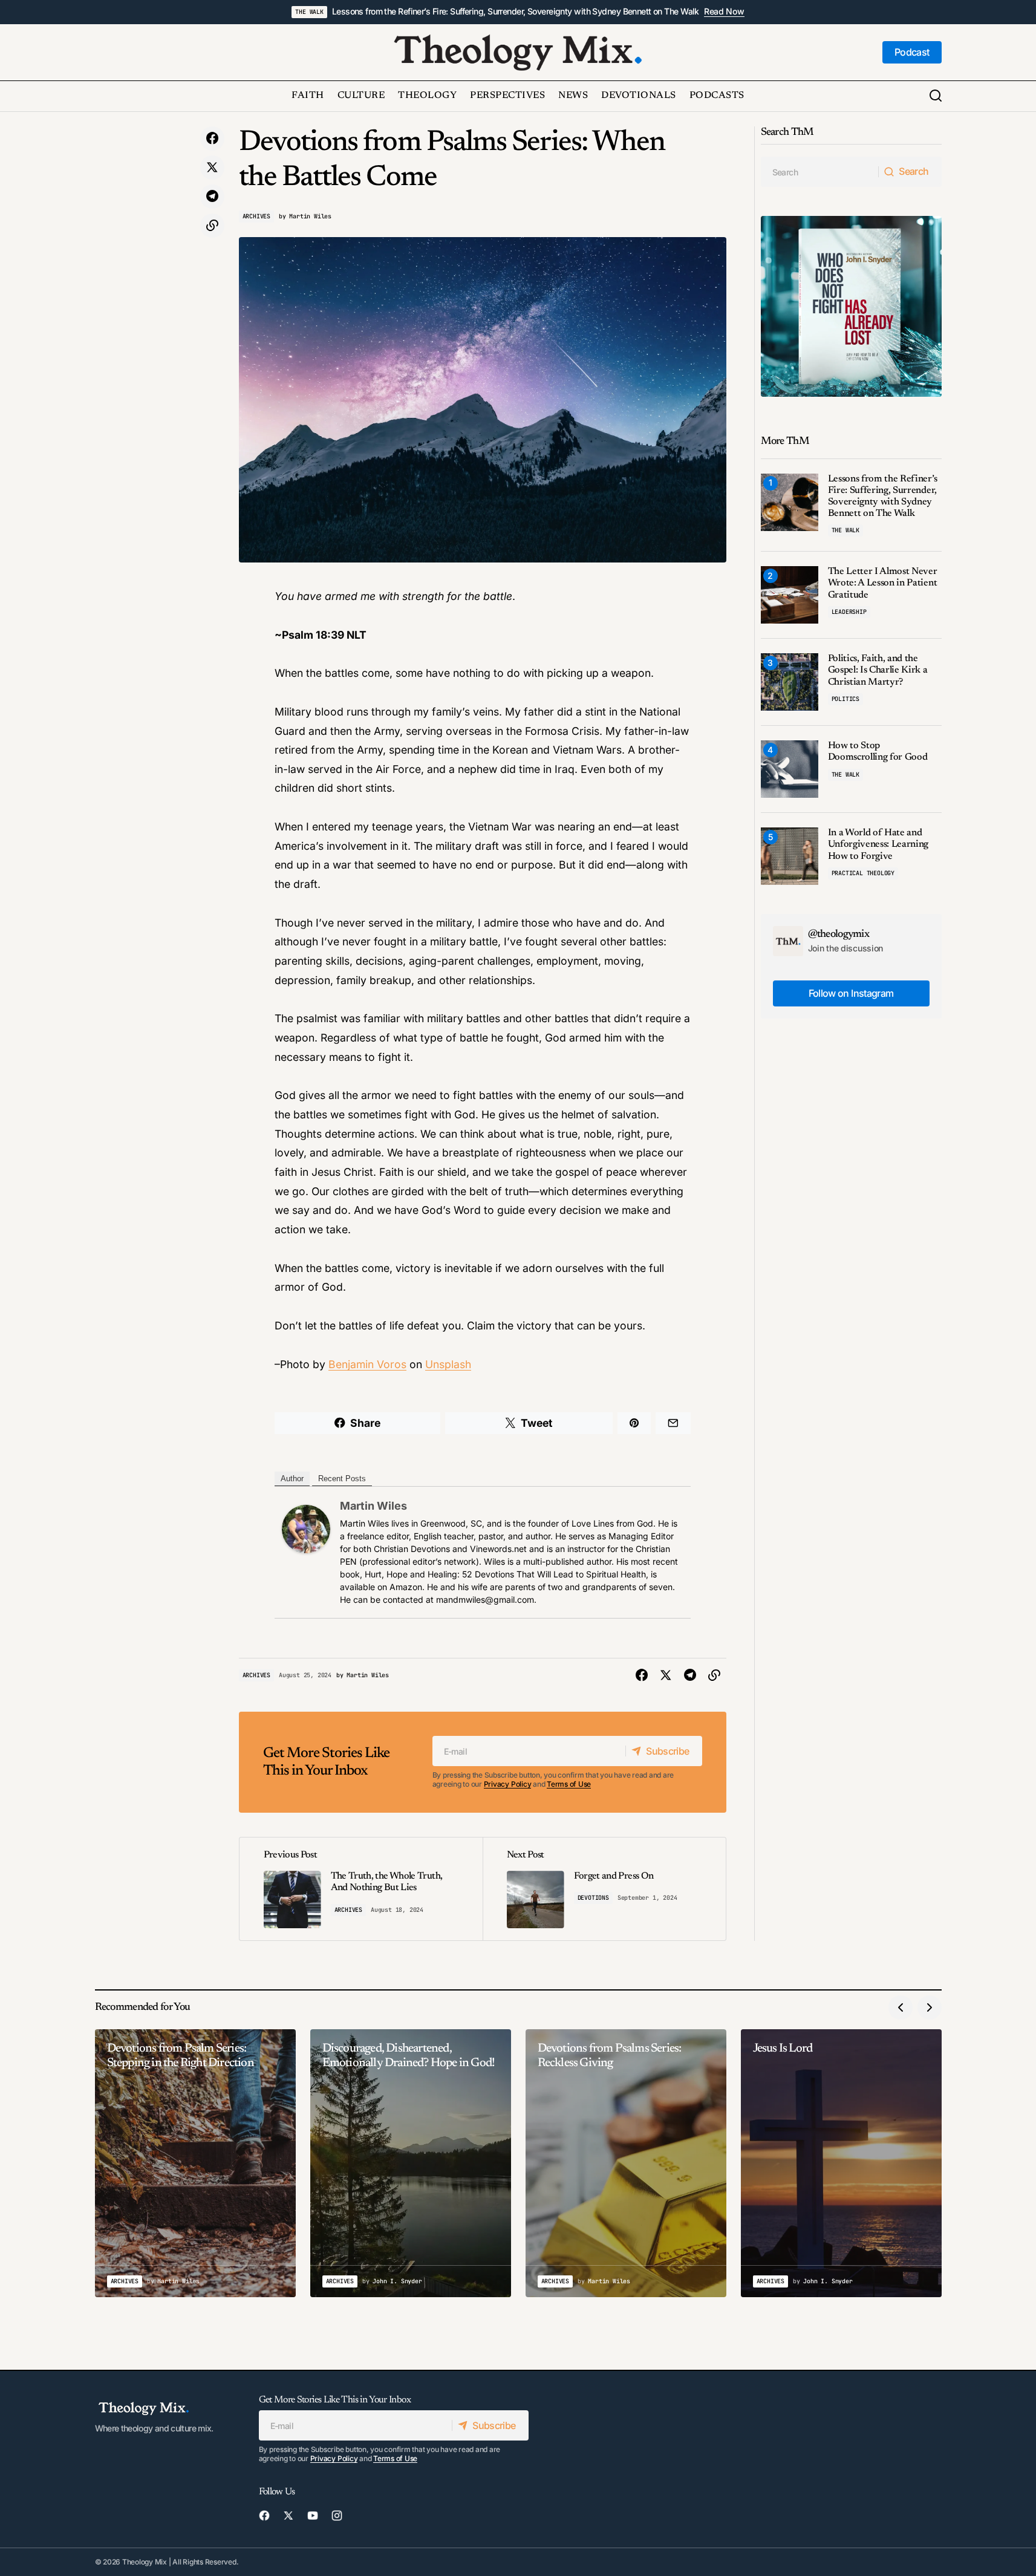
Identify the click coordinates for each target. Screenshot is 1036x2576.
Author (292, 1479)
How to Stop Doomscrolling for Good (878, 752)
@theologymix (839, 934)
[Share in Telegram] (212, 197)
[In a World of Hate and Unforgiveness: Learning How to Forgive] (790, 856)
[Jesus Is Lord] (841, 2163)
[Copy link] (212, 226)
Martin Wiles (373, 1506)
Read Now (724, 11)
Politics (845, 699)
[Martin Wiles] (306, 1528)
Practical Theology (863, 873)
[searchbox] (820, 172)
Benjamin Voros (367, 1364)
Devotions (593, 1898)
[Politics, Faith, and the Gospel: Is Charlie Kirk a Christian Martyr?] (790, 682)
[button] (936, 96)
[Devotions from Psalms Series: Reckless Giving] (626, 2163)
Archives (256, 216)
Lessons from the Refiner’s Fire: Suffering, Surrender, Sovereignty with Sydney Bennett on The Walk (516, 11)
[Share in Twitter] (212, 168)
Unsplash (448, 1364)
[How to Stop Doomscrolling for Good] (790, 769)
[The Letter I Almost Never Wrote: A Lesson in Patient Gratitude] (790, 595)
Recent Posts (342, 1479)
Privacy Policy (508, 1784)
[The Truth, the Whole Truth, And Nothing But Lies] (361, 1889)
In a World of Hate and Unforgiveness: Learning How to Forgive (878, 844)
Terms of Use (569, 1784)
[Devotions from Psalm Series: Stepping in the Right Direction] (195, 2163)
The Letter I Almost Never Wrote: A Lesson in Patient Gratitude (883, 583)
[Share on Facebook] (212, 139)
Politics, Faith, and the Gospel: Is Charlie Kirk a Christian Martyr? (878, 670)
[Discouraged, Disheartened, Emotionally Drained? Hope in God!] (411, 2163)
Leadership (849, 612)
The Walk (309, 12)
